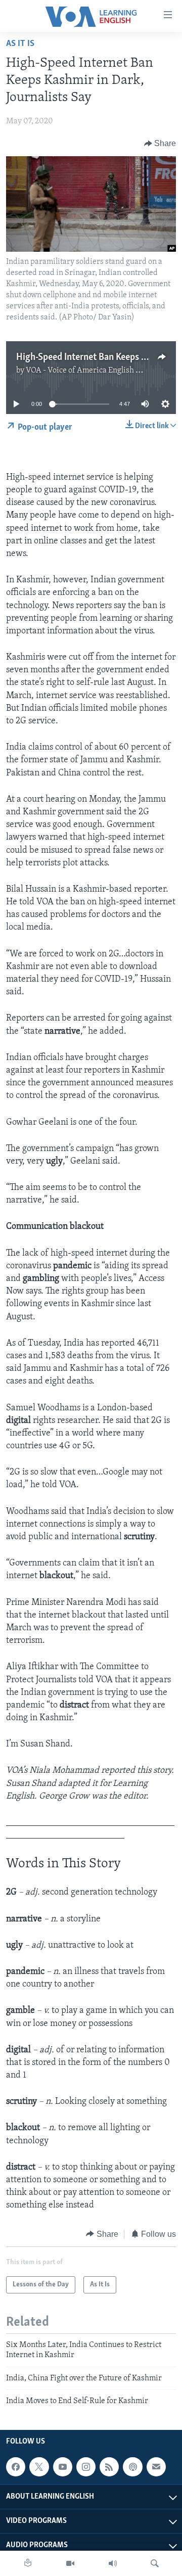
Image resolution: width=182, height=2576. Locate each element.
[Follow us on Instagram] (86, 2467)
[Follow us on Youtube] (63, 2467)
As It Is (20, 44)
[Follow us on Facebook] (16, 2467)
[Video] (70, 2563)
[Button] (160, 144)
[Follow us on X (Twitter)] (39, 2467)
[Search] (155, 2563)
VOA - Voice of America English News (90, 371)
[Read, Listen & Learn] (28, 2563)
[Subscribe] (156, 2467)
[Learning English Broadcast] (113, 2563)
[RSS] (109, 2467)
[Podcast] (132, 2467)
